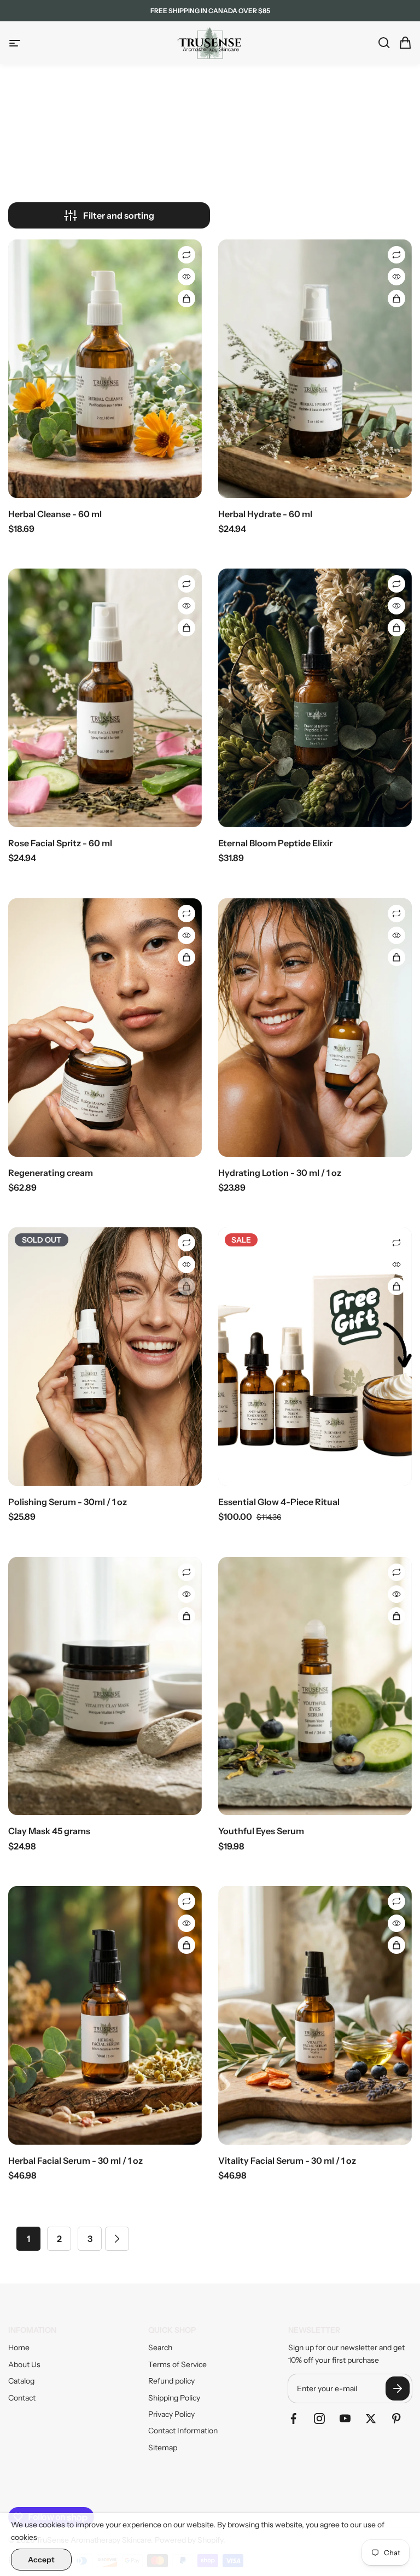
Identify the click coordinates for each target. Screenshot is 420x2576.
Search (160, 2347)
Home (19, 2347)
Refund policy (171, 2381)
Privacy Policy (171, 2414)
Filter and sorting (119, 215)
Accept (41, 2560)
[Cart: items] (402, 43)
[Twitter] (371, 2419)
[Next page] (117, 2239)
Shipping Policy (174, 2398)
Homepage (160, 160)
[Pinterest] (396, 2419)
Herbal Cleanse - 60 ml (55, 514)
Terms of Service (177, 2364)
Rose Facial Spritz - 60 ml (60, 843)
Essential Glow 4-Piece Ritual (279, 1502)
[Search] (381, 43)
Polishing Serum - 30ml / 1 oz (68, 1502)
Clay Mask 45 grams (49, 1831)
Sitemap (163, 2448)
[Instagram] (319, 2419)
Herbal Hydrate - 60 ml (265, 514)
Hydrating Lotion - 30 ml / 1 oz (280, 1173)
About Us (24, 2364)
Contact (22, 2398)
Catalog (21, 2381)
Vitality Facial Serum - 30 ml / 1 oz (287, 2161)
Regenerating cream (51, 1173)
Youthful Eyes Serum (261, 1831)
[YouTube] (345, 2419)
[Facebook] (294, 2419)
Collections (208, 160)
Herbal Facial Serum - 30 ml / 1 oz (75, 2161)
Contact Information (183, 2431)
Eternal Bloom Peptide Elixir (275, 843)
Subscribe (398, 2388)
